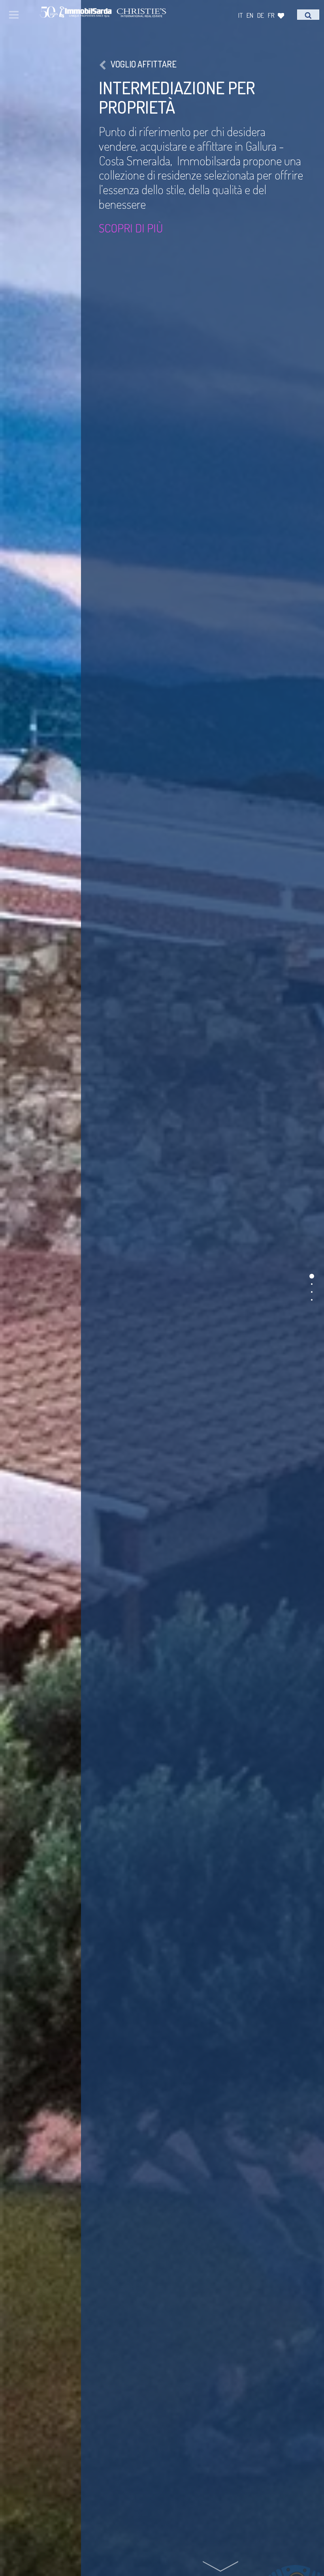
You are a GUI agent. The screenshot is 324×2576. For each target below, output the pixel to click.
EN (250, 15)
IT (240, 15)
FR (271, 15)
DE (261, 15)
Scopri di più (131, 228)
